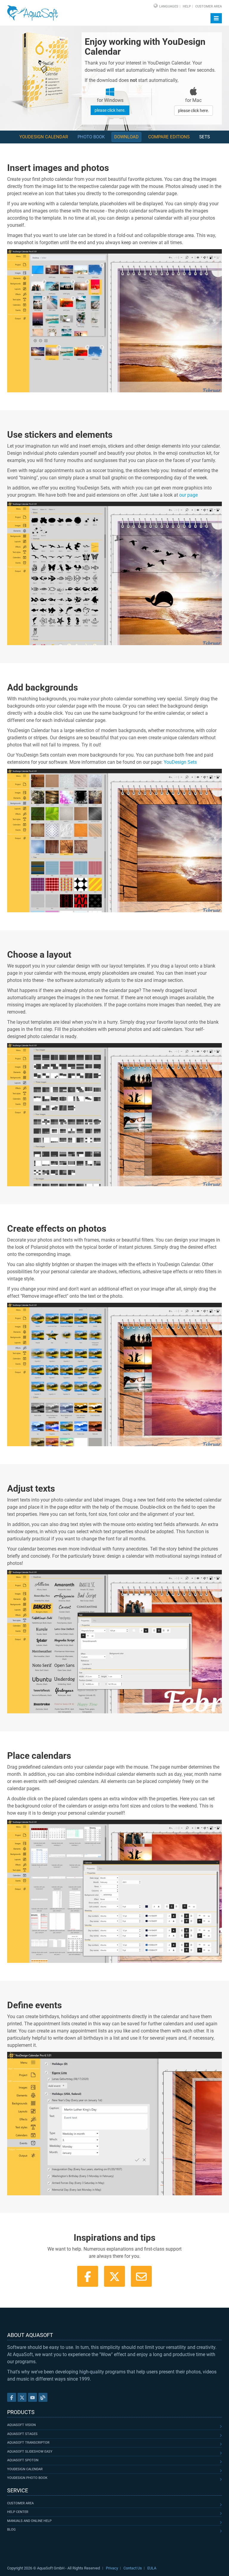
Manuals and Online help (29, 2521)
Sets (205, 137)
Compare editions (169, 137)
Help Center (18, 2512)
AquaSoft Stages (22, 2434)
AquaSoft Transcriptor (28, 2443)
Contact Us (133, 2568)
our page (188, 495)
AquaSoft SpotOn (23, 2460)
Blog (11, 2530)
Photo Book (91, 137)
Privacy (112, 2568)
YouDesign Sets (180, 762)
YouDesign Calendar (44, 137)
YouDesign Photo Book (27, 2478)
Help (187, 6)
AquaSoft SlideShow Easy (30, 2452)
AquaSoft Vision (21, 2425)
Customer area (20, 2503)
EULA (152, 2568)
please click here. (110, 110)
